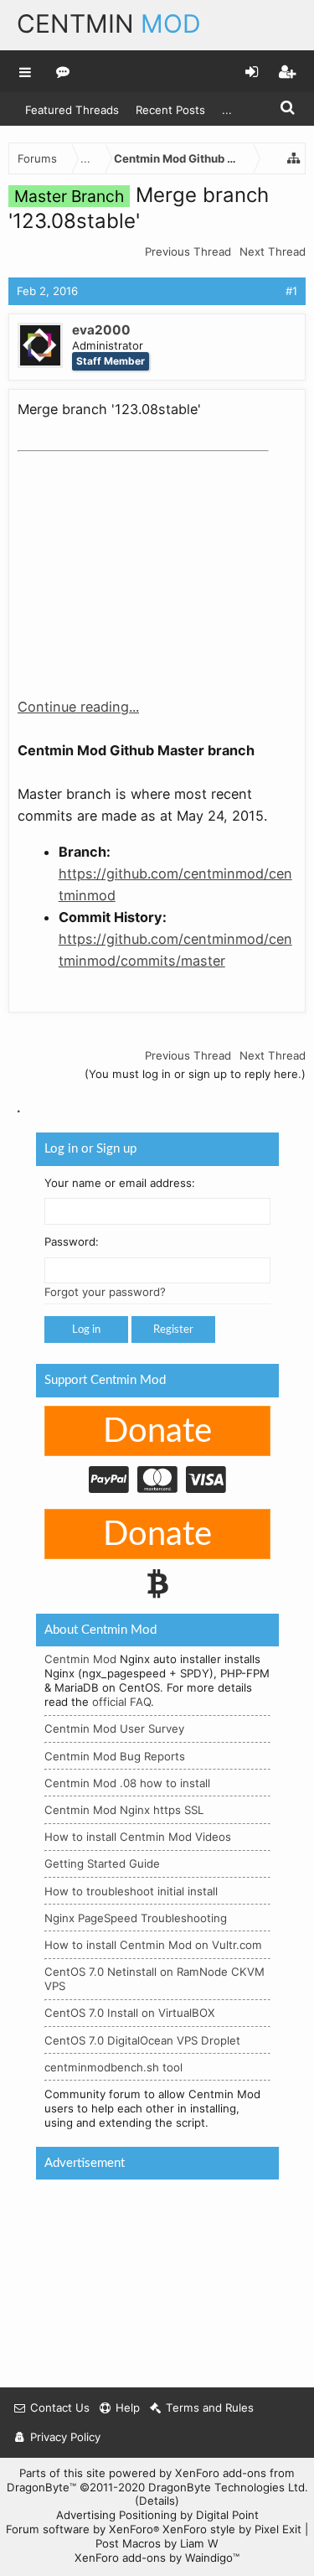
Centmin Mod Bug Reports (115, 1756)
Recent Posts (170, 110)
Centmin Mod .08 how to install (127, 1783)
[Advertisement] (143, 563)
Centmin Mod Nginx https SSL (124, 1810)
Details (157, 2501)
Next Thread (273, 251)
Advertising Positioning (116, 2515)
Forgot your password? (105, 1293)
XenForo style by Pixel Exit (232, 2529)
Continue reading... (78, 707)
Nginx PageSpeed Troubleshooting (136, 1918)
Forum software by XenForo (82, 2529)
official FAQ (121, 1703)
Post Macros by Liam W (157, 2543)
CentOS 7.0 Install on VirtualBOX (130, 2014)
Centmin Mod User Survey (114, 1729)
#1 (291, 291)
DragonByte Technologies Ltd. (228, 2487)
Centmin (109, 23)
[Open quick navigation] (294, 158)
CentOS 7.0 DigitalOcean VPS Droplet (142, 2040)
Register (173, 1330)
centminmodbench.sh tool (113, 2067)
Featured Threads (72, 110)
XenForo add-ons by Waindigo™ (157, 2558)
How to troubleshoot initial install (131, 1891)
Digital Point (227, 2515)
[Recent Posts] (63, 71)
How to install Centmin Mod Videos (138, 1837)
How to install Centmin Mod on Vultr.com (153, 1945)
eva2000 (101, 330)
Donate (157, 1432)
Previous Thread (188, 251)
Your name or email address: (120, 1183)
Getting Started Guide (102, 1864)
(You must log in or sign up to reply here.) (195, 1074)
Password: (72, 1242)
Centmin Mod (80, 1660)
